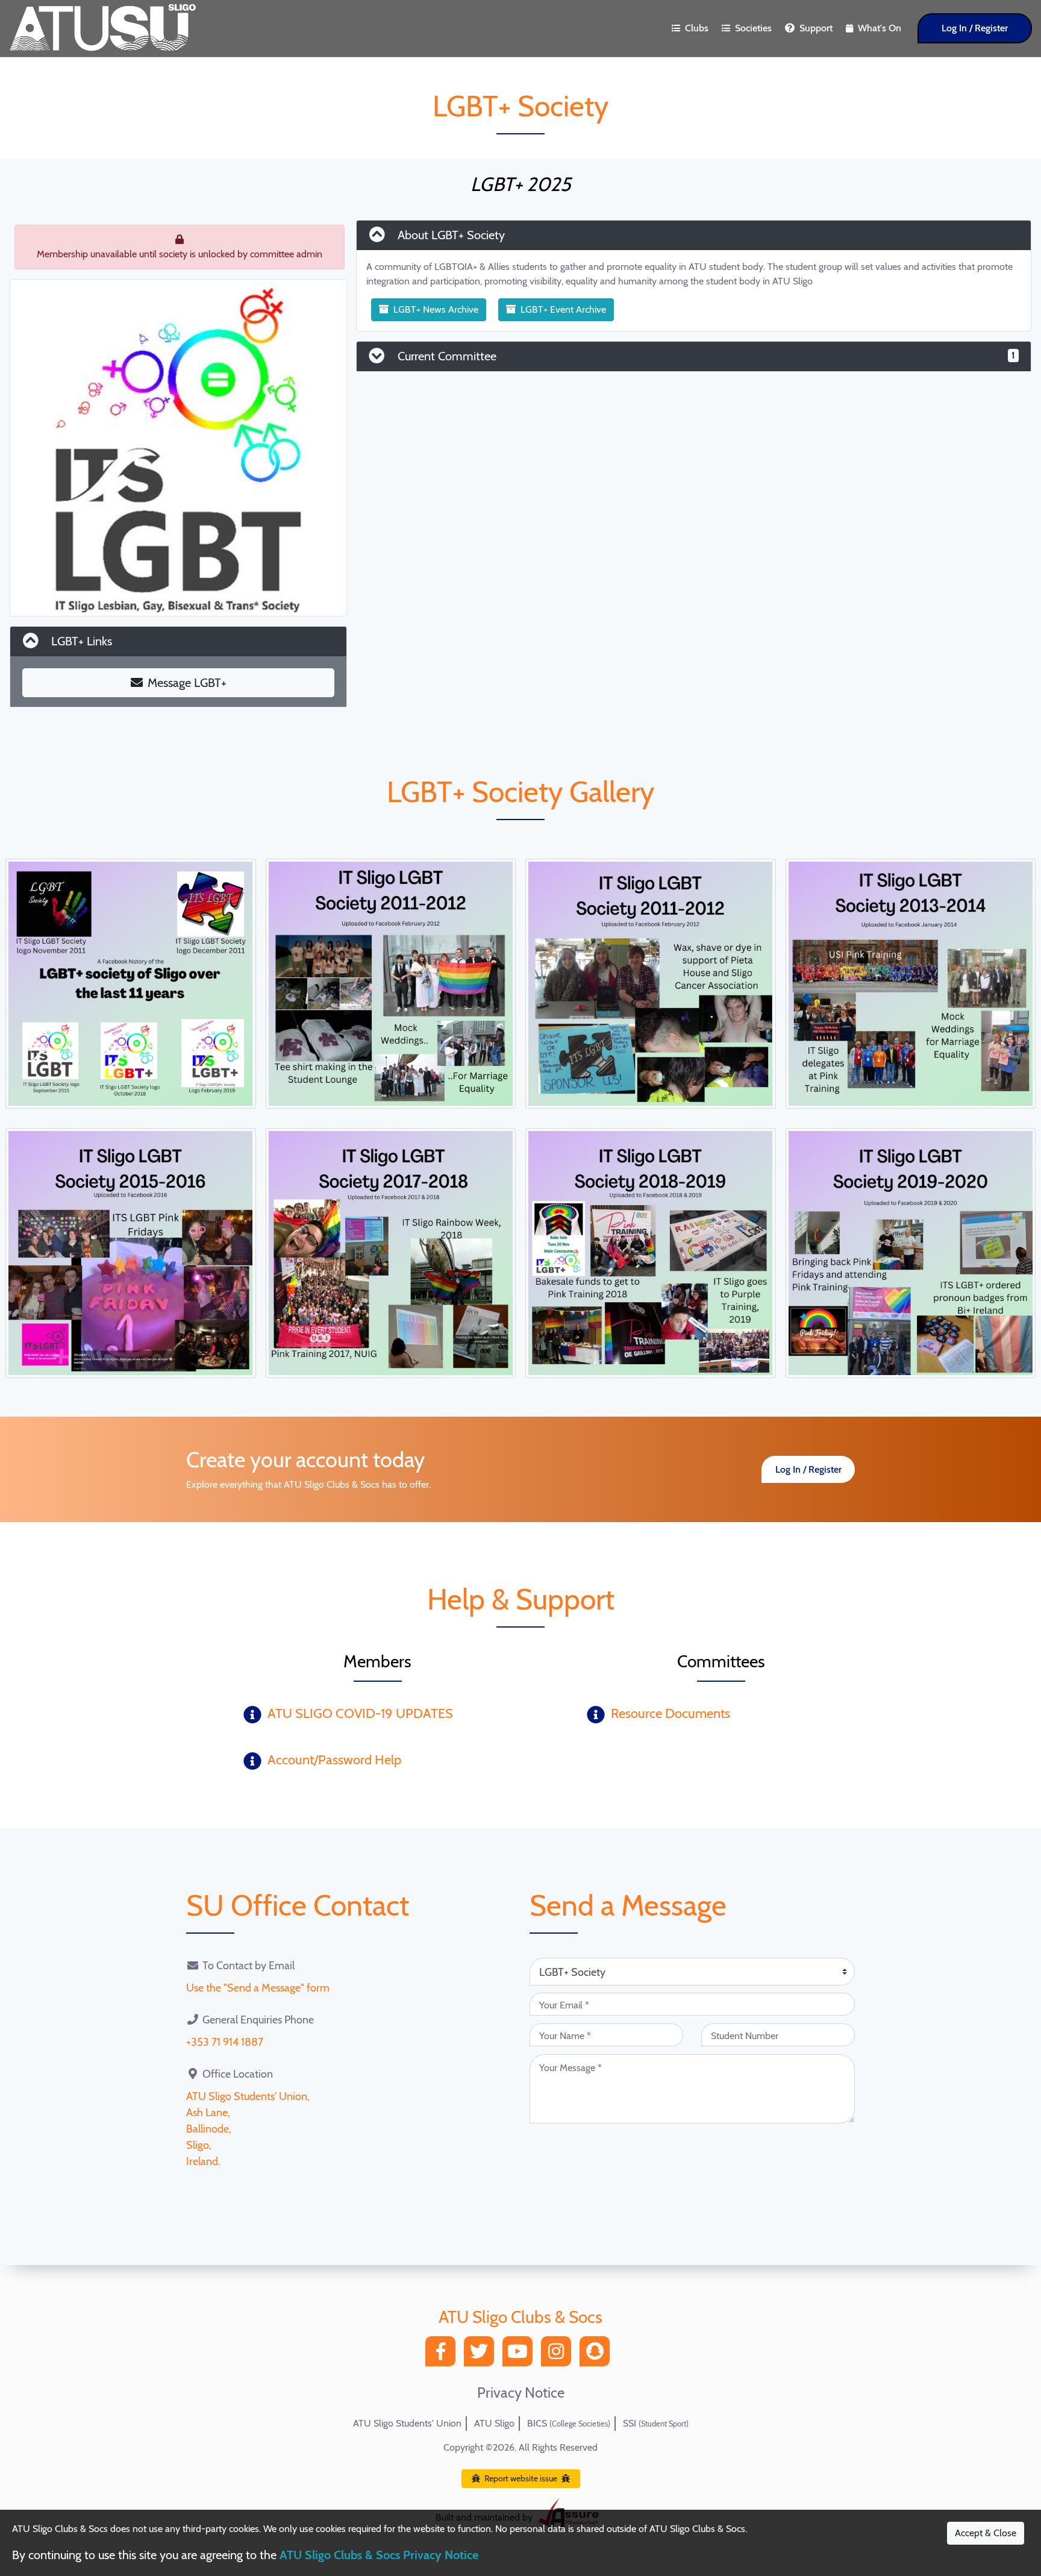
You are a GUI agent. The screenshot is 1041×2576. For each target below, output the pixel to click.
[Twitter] (482, 2355)
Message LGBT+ (187, 683)
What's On (880, 28)
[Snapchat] (598, 2355)
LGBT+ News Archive (436, 309)
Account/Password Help (334, 1760)
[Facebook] (443, 2355)
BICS (569, 2423)
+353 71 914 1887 (225, 2042)
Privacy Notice (521, 2393)
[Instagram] (559, 2355)
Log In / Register (975, 28)
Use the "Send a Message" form (258, 1988)
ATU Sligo (494, 2423)
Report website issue (521, 2478)
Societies (753, 28)
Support (816, 28)
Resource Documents (671, 1713)
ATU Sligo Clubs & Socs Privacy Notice (379, 2555)
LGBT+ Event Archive (563, 309)
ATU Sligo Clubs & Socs (520, 2317)
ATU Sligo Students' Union (407, 2423)
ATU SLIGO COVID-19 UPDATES (360, 1713)
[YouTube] (520, 2355)
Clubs (697, 28)
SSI (656, 2423)
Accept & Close (986, 2533)
